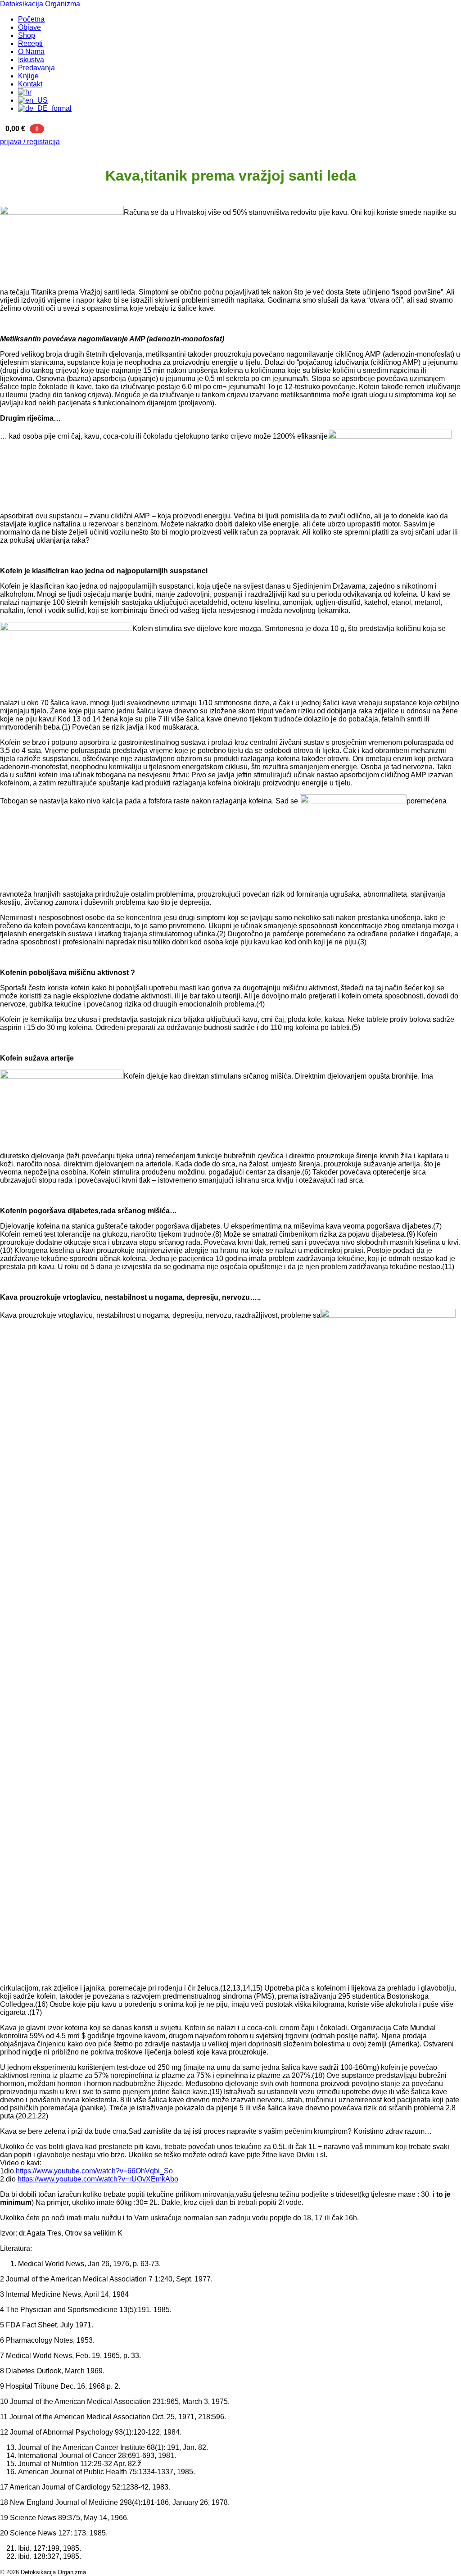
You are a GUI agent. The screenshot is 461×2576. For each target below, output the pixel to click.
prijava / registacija (30, 142)
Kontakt (30, 84)
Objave (29, 27)
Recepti (30, 43)
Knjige (28, 76)
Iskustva (31, 60)
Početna (31, 19)
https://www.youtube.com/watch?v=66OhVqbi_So (94, 2171)
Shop (27, 35)
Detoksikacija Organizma (40, 4)
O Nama (31, 52)
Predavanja (36, 68)
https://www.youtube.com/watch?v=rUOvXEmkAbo (98, 2179)
